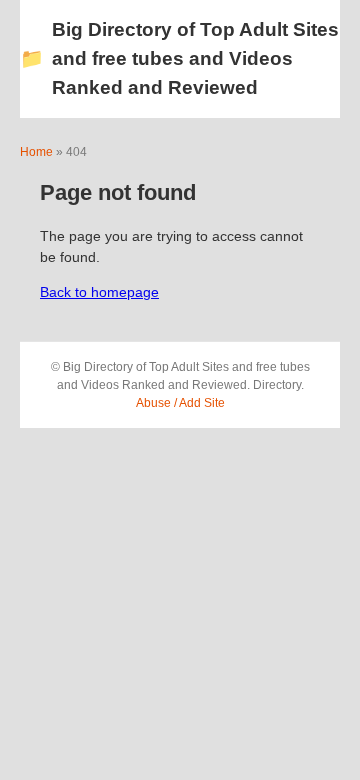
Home (36, 152)
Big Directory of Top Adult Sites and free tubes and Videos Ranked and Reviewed (179, 58)
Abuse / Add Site (180, 403)
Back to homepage (99, 292)
